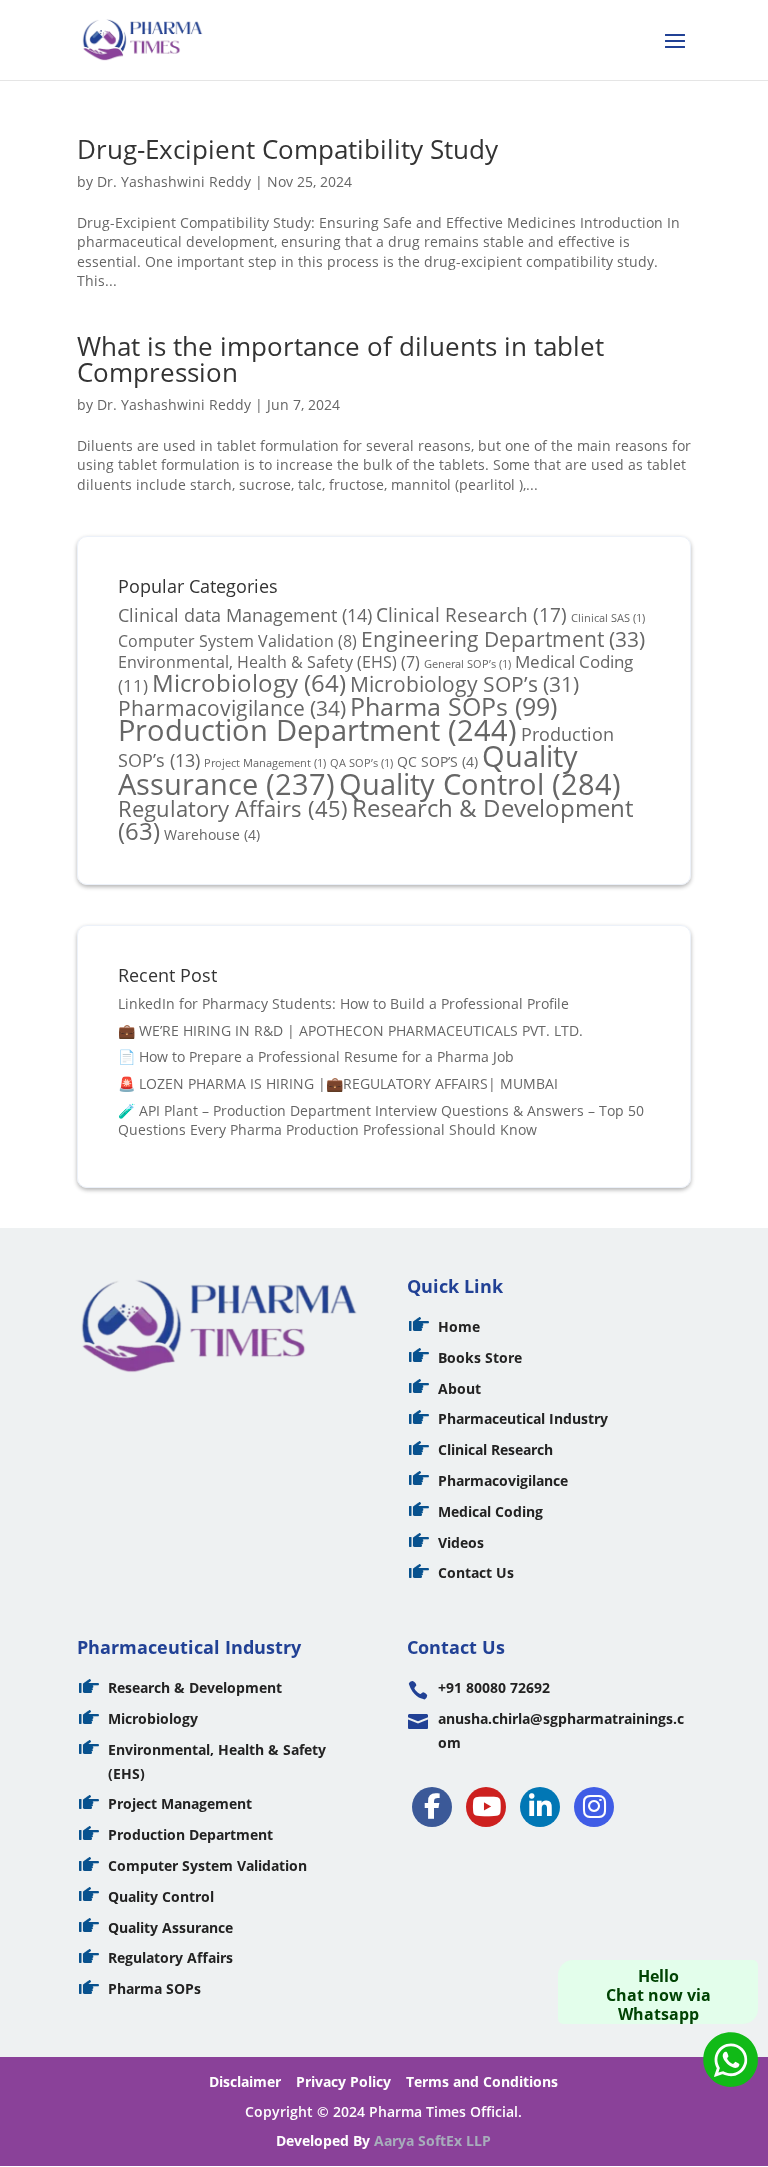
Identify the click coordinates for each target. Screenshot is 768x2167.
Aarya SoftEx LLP (432, 2140)
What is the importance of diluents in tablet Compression (340, 359)
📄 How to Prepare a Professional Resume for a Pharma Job (316, 1056)
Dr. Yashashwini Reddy (174, 181)
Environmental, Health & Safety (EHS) (269, 662)
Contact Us (476, 1572)
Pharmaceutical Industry (523, 1418)
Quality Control (480, 784)
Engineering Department (503, 638)
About (459, 1388)
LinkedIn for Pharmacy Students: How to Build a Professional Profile (343, 1003)
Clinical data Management (245, 614)
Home (459, 1326)
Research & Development (375, 819)
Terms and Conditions (482, 2081)
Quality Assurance (170, 1927)
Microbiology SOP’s (464, 683)
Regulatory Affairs (233, 808)
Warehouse (212, 834)
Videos (461, 1542)
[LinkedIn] (540, 1807)
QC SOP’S (437, 761)
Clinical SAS (608, 618)
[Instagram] (594, 1807)
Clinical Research (471, 615)
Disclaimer (245, 2081)
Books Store (480, 1357)
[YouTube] (486, 1807)
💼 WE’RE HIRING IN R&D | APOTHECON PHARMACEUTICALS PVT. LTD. (350, 1030)
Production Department (317, 729)
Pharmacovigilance (232, 707)
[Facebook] (432, 1807)
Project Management (180, 1803)
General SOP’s (467, 664)
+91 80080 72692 (494, 1687)
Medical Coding (490, 1511)
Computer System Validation (237, 641)
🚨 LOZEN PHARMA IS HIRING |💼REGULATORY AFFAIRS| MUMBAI (338, 1083)
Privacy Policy (343, 2081)
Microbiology (249, 683)
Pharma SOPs (453, 706)
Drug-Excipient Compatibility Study (287, 149)
